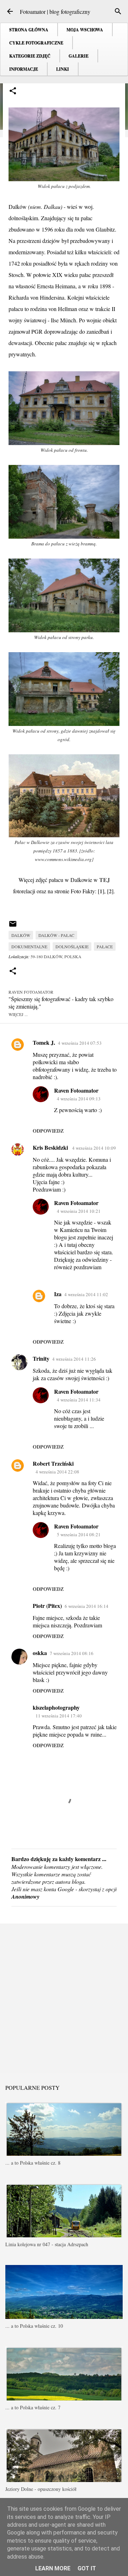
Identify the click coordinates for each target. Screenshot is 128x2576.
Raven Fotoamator (76, 1090)
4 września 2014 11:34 (79, 1400)
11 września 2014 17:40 (59, 1716)
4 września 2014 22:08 (57, 1472)
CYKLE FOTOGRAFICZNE (36, 43)
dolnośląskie (72, 946)
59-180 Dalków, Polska (56, 956)
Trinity (41, 1358)
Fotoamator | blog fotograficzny (55, 12)
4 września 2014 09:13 (79, 1099)
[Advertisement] (64, 1998)
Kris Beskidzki (51, 1147)
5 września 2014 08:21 (79, 1534)
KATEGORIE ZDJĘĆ (30, 56)
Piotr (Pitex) (47, 1606)
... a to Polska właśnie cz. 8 (33, 2163)
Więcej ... (18, 1014)
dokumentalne (29, 946)
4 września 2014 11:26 (74, 1359)
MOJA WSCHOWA (85, 30)
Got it (87, 2568)
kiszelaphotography (56, 1707)
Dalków (21, 935)
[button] (13, 91)
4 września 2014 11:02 (86, 1294)
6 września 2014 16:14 (87, 1606)
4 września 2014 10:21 (79, 1211)
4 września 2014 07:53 (80, 1043)
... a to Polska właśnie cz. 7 (33, 2407)
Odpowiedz (48, 1131)
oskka (40, 1653)
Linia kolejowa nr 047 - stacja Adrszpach (47, 2244)
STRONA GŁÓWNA (29, 30)
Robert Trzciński (53, 1463)
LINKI (63, 69)
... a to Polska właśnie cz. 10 (34, 2326)
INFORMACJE (24, 69)
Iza (58, 1294)
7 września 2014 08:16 (72, 1653)
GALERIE (79, 56)
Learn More (53, 2568)
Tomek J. (44, 1042)
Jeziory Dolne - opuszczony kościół (41, 2489)
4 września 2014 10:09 (94, 1148)
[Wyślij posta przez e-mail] (13, 926)
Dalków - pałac (56, 935)
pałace (105, 946)
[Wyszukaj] (118, 11)
